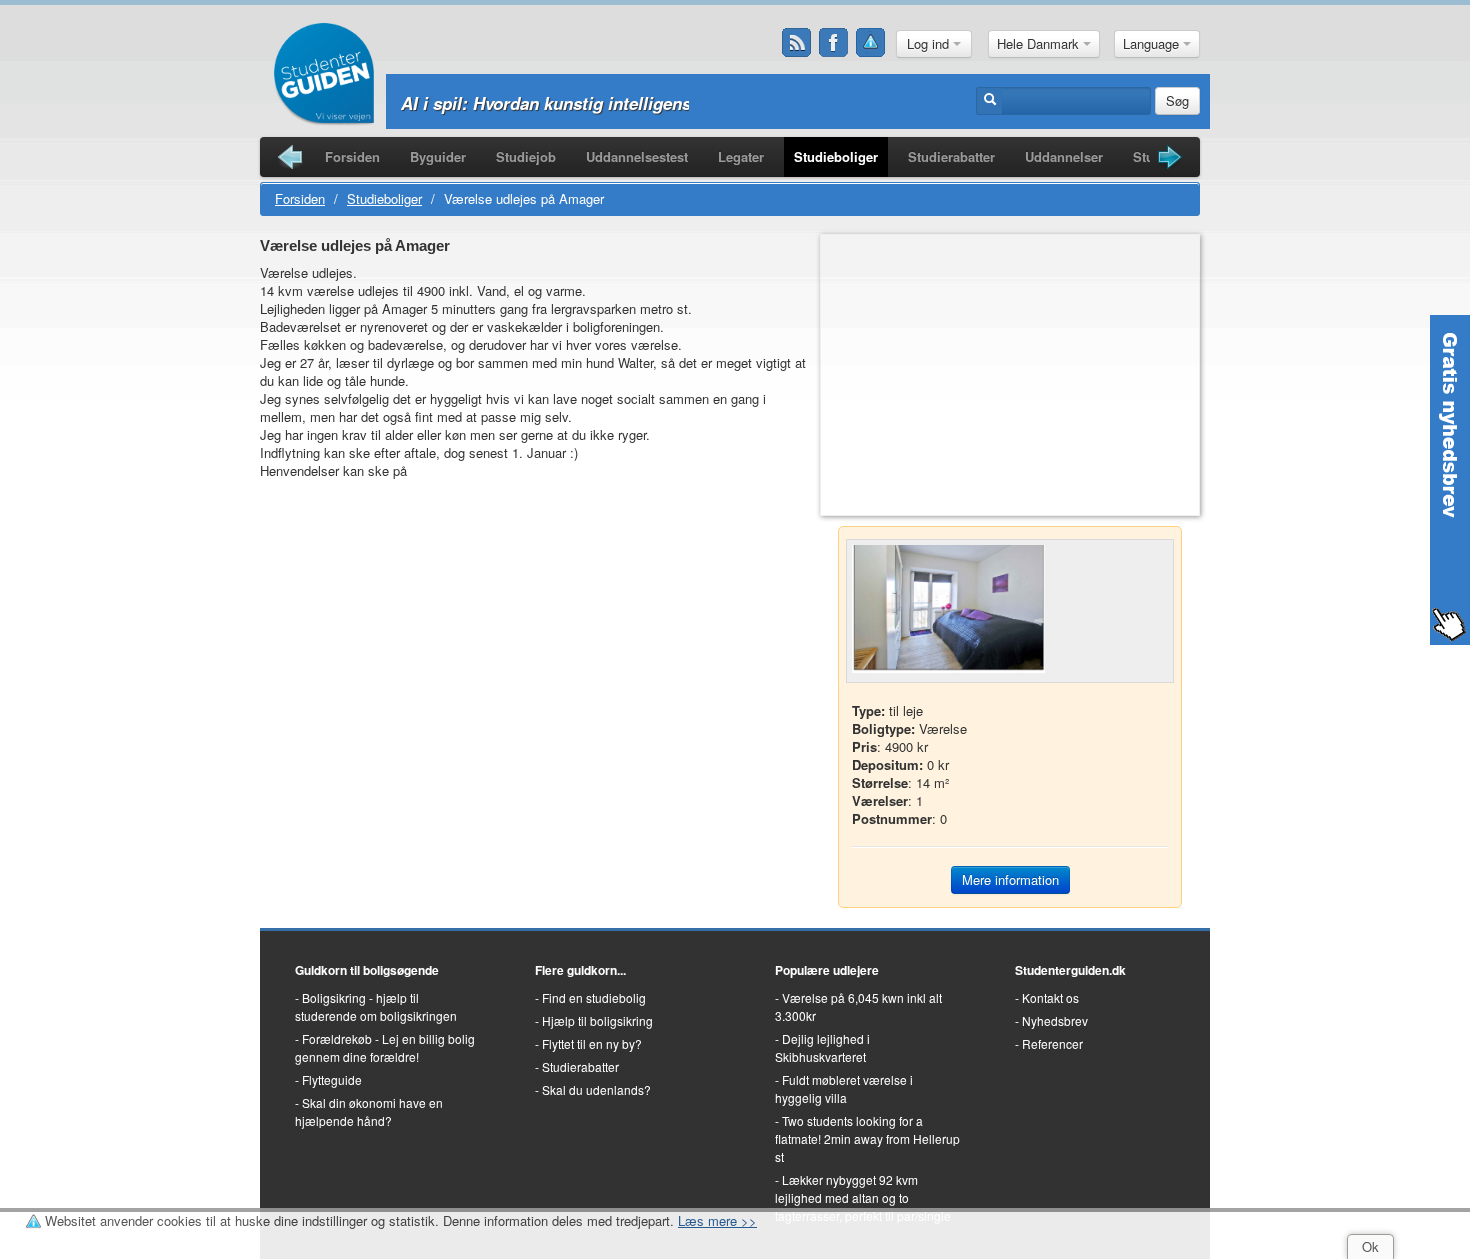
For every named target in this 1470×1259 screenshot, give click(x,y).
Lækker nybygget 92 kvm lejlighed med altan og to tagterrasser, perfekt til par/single (863, 1197)
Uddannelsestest (637, 156)
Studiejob (526, 156)
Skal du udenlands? (596, 1089)
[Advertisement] (1010, 375)
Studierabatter (951, 156)
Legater (741, 156)
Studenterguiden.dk (1070, 970)
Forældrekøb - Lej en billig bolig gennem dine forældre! (385, 1047)
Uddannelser (1064, 156)
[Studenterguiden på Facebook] (834, 43)
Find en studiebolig (594, 997)
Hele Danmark (1040, 43)
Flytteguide (332, 1079)
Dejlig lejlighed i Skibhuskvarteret (822, 1047)
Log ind (930, 43)
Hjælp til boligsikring (597, 1020)
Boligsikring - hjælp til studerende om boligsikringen (376, 1006)
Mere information (1010, 879)
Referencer (1052, 1043)
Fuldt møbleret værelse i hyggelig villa (844, 1088)
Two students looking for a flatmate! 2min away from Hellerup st (867, 1138)
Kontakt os (1050, 997)
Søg (1177, 100)
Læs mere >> (717, 1220)
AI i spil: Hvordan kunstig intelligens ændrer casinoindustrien (646, 103)
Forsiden (352, 156)
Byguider (438, 156)
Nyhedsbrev (1055, 1020)
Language (1153, 43)
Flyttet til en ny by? (592, 1043)
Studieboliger (836, 156)
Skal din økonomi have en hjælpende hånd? (369, 1111)
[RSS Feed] (797, 43)
